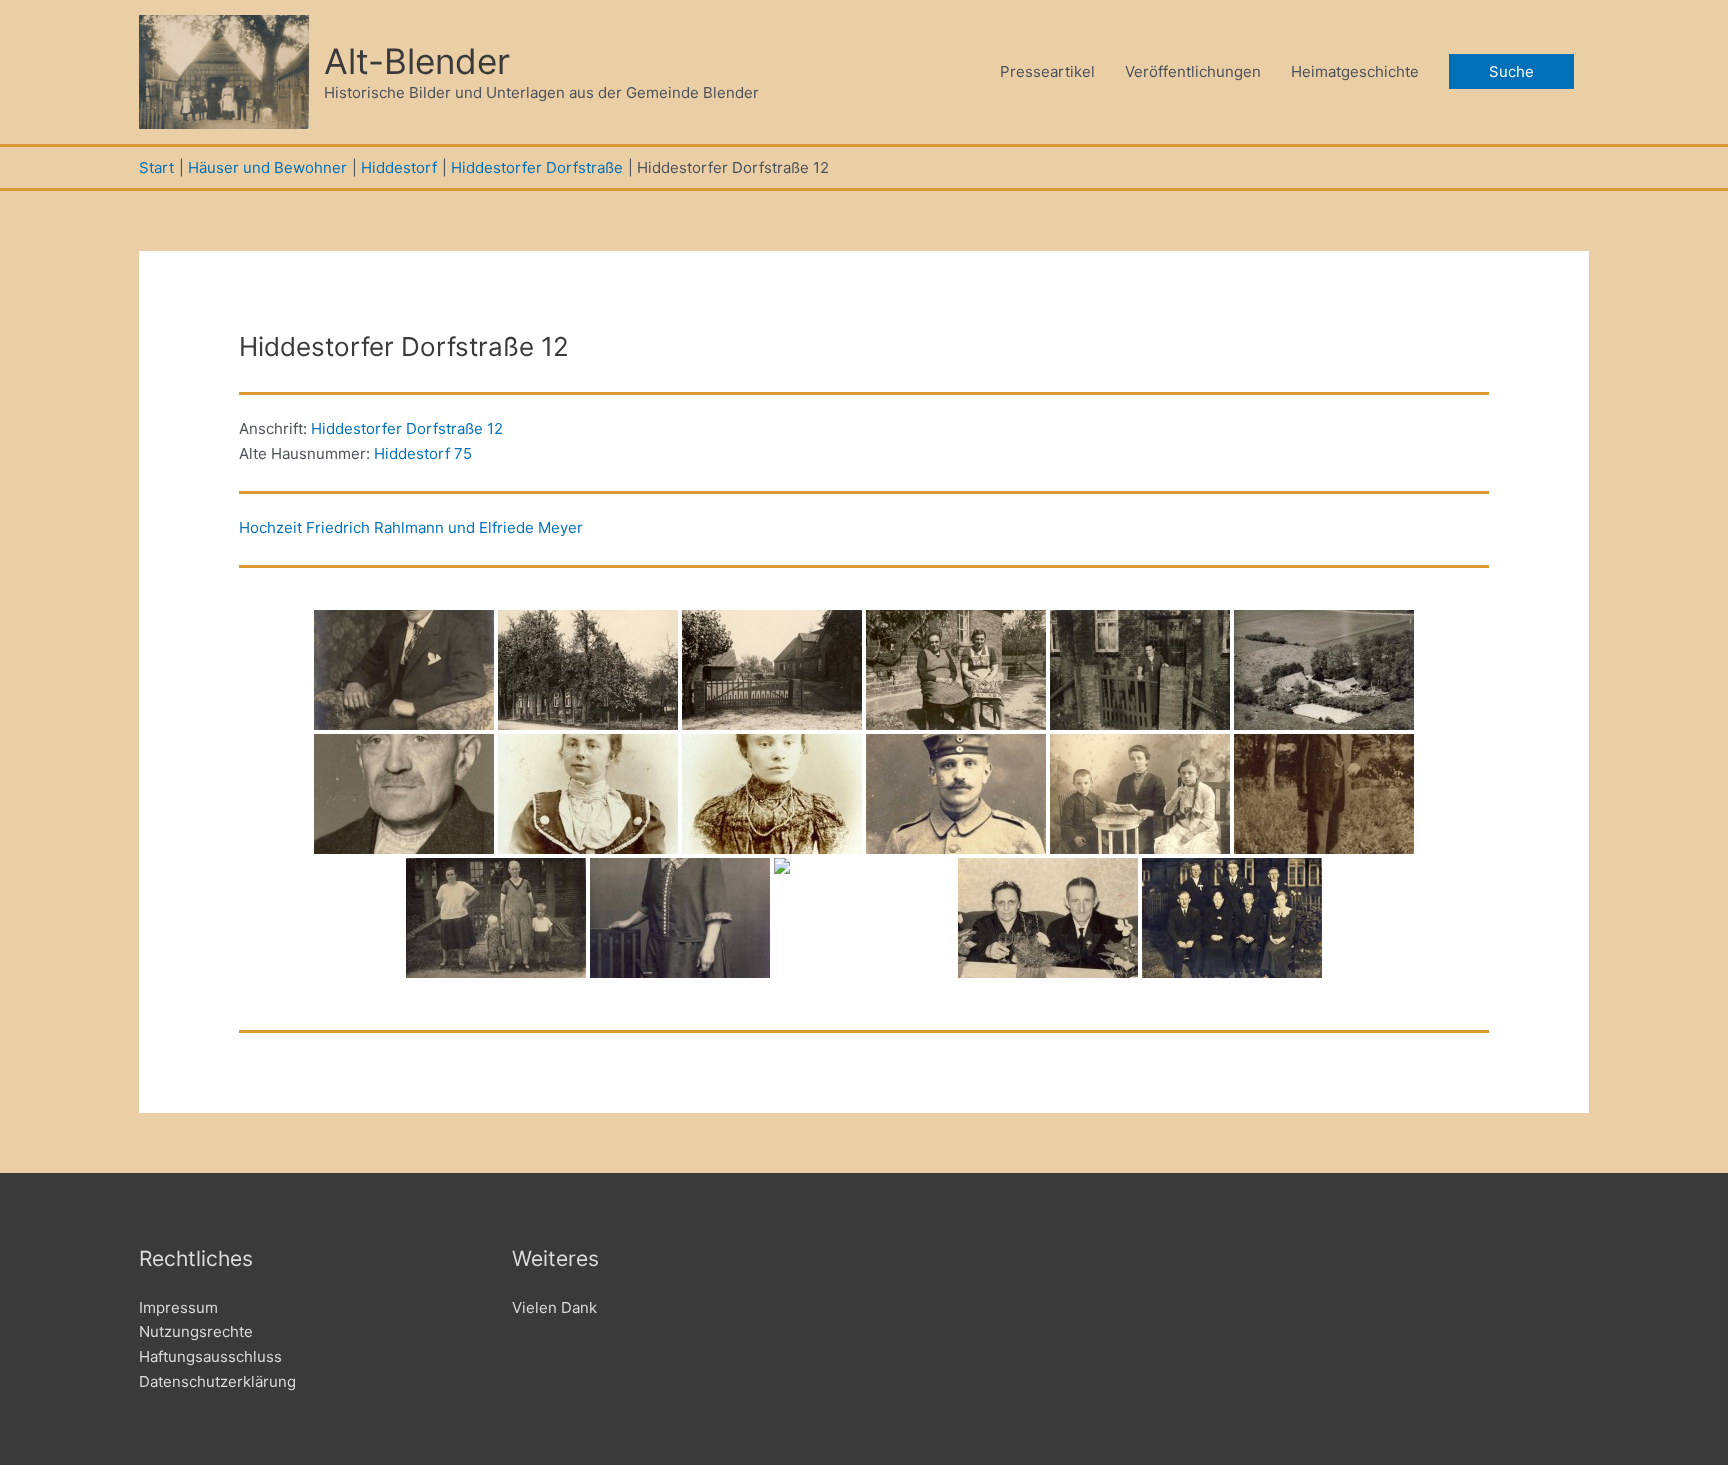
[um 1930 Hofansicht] (588, 670)
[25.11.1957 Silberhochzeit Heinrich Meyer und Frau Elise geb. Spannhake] (1048, 918)
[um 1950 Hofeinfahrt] (772, 670)
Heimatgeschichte (1355, 71)
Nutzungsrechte (196, 1331)
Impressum (178, 1307)
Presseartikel (1047, 71)
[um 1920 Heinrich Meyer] (404, 670)
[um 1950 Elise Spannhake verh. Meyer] (1140, 670)
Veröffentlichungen (1193, 71)
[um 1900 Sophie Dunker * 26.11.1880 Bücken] (588, 794)
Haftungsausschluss (210, 1356)
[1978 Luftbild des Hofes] (1324, 670)
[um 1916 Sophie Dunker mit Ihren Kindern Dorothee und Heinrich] (1140, 794)
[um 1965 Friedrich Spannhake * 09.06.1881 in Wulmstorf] (404, 794)
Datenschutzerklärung (217, 1381)
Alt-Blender (417, 61)
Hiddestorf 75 (423, 453)
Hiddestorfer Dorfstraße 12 (407, 428)
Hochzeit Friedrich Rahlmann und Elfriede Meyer (411, 527)
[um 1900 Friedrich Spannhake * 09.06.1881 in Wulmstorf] (956, 794)
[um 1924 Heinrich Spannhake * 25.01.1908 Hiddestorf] (1324, 794)
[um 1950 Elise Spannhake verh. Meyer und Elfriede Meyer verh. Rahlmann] (956, 670)
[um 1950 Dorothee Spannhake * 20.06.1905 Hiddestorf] (680, 918)
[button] (1511, 71)
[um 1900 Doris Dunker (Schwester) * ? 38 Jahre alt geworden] (772, 794)
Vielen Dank (554, 1307)
